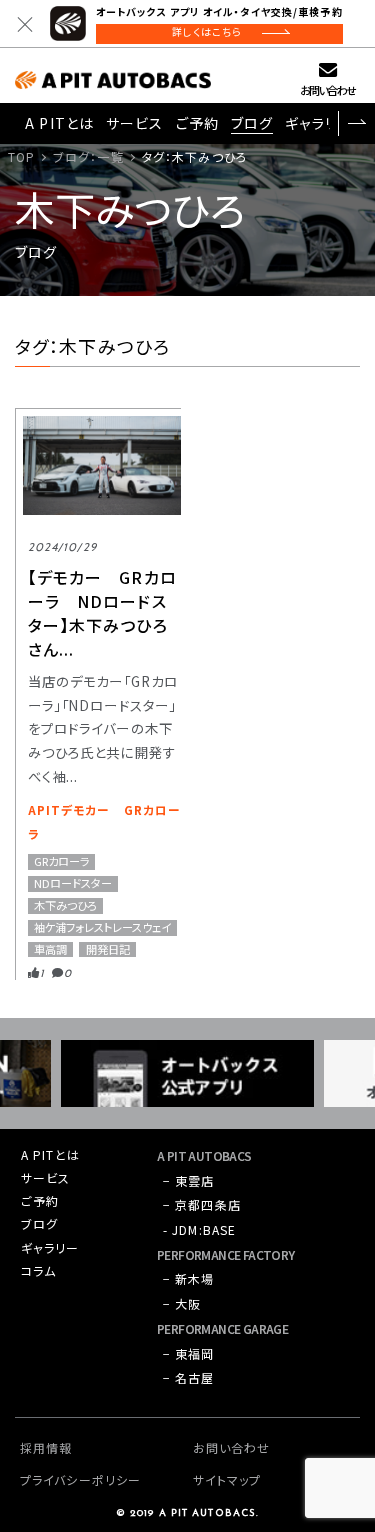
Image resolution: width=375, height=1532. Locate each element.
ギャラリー (318, 123)
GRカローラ (61, 861)
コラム (38, 1270)
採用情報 (46, 1447)
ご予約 (197, 123)
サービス (134, 123)
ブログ (252, 123)
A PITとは (59, 123)
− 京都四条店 (202, 1204)
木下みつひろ (65, 905)
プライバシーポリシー (80, 1479)
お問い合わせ (328, 90)
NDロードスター (73, 883)
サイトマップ (227, 1479)
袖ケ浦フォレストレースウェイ (102, 927)
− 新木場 (189, 1278)
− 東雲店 (189, 1180)
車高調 (50, 949)
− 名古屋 (189, 1377)
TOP (21, 156)
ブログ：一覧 (88, 156)
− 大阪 (182, 1303)
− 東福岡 (189, 1353)
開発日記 (108, 949)
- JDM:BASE (199, 1229)
